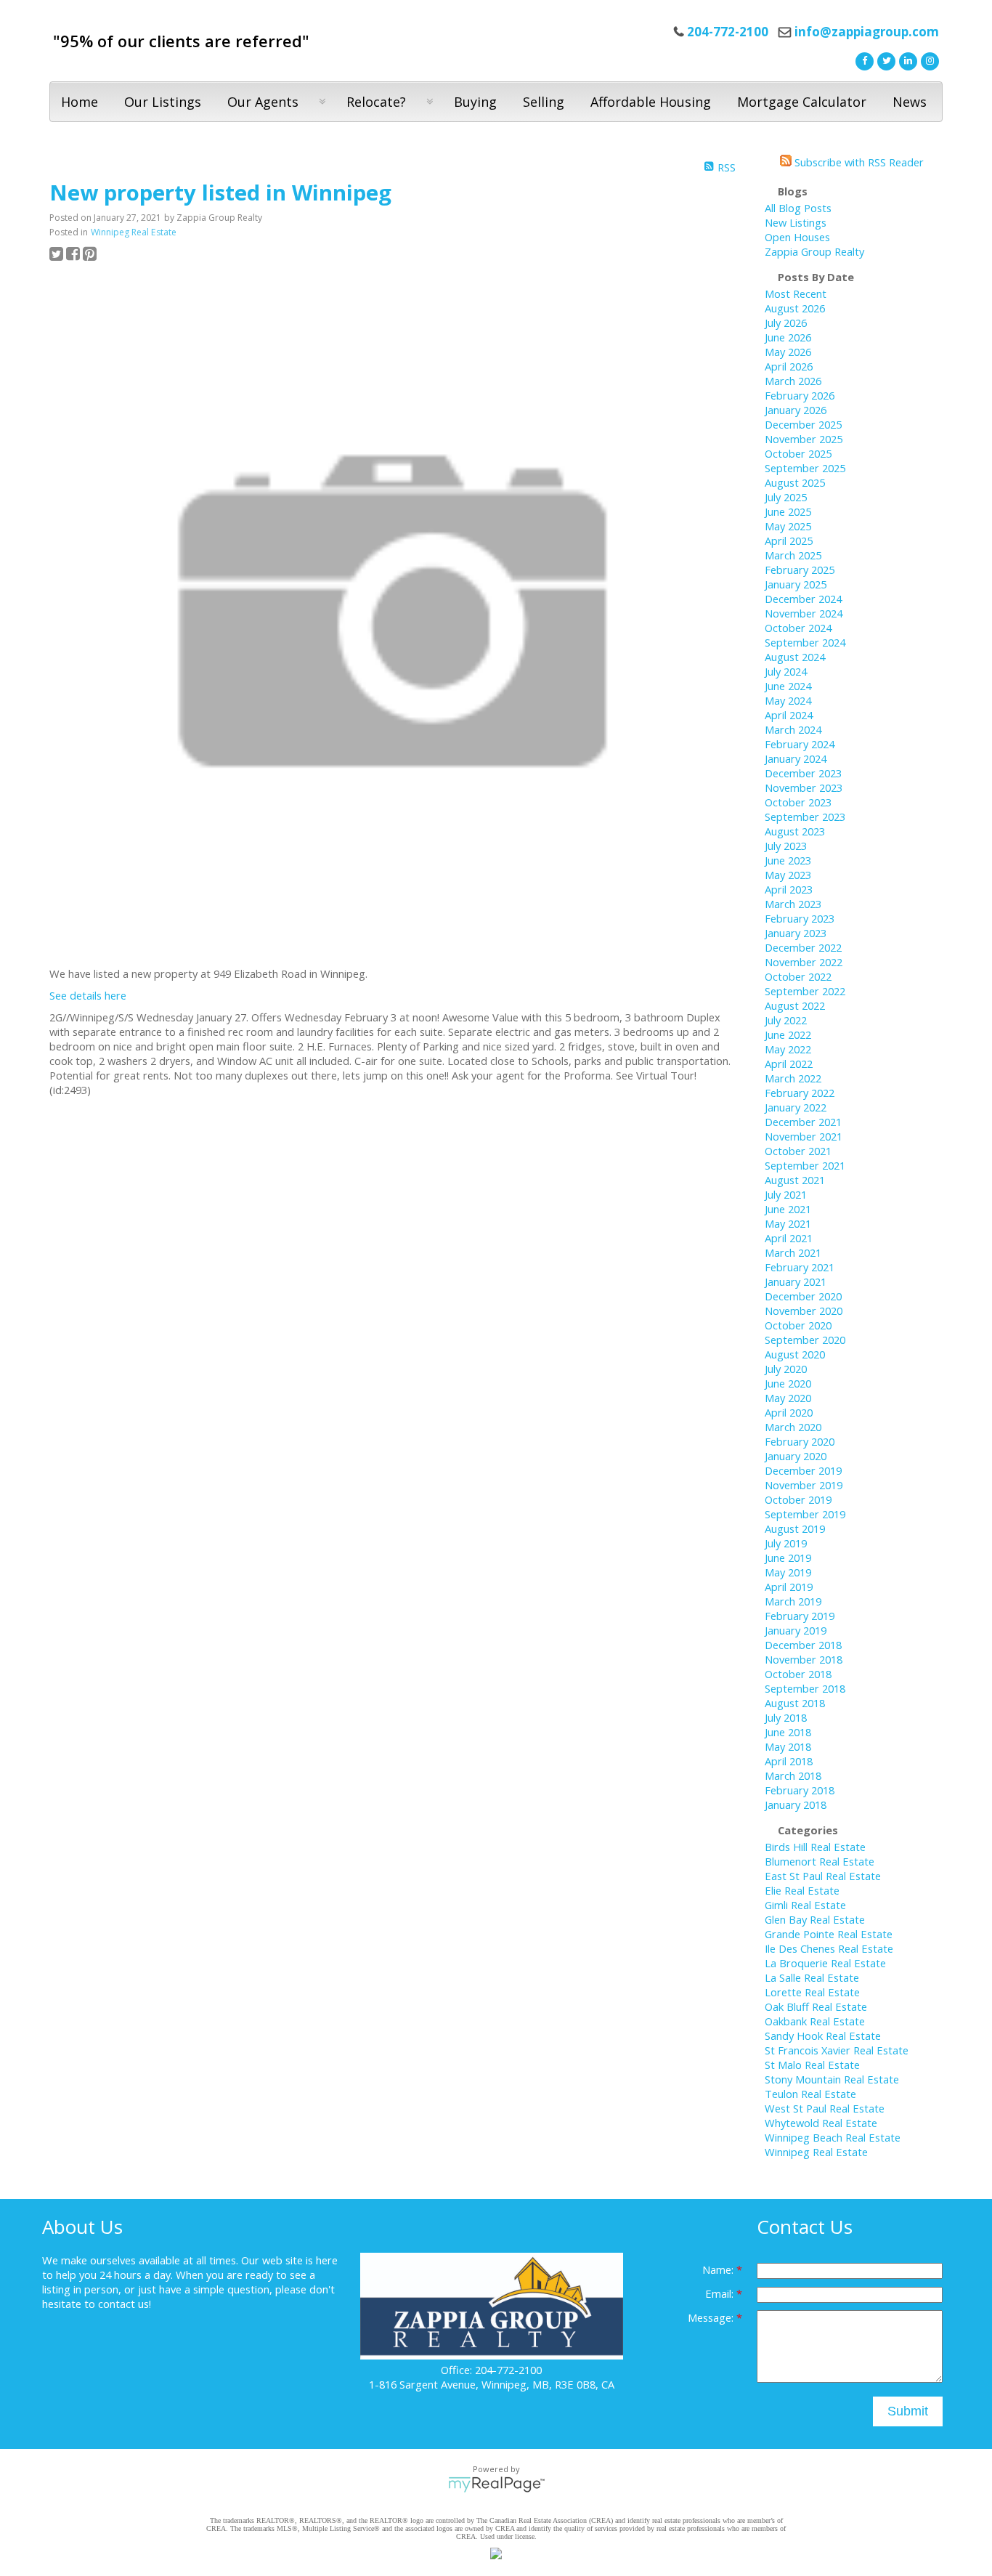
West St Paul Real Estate (825, 2108)
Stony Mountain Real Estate (832, 2079)
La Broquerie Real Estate (825, 1963)
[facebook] (863, 60)
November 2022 (804, 962)
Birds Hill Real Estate (815, 1847)
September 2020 (805, 1340)
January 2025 (796, 584)
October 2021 (798, 1151)
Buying (475, 102)
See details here (88, 995)
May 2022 (788, 1049)
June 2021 (788, 1209)
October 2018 (798, 1674)
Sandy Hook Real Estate (823, 2036)
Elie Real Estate (802, 1890)
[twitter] (885, 60)
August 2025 (795, 482)
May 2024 (788, 700)
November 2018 (804, 1659)
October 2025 (798, 453)
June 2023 (788, 860)
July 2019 (786, 1543)
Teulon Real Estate (810, 2094)
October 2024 (798, 628)
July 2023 (786, 846)
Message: (712, 2317)
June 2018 (788, 1732)
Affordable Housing (651, 102)
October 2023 (798, 802)
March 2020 (793, 1427)
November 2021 (804, 1136)
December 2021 (803, 1122)
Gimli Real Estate (805, 1905)
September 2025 (805, 468)
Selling (544, 102)
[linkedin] (906, 60)
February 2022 (800, 1093)
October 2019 (798, 1499)
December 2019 (803, 1470)
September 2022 (805, 991)
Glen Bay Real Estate (815, 1919)
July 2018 (786, 1717)
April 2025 (789, 540)
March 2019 (793, 1601)
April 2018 (789, 1761)
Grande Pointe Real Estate (829, 1934)
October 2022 (798, 976)
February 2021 (800, 1267)
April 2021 (789, 1238)
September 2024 (805, 642)
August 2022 (795, 1005)
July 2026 (786, 323)
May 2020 (788, 1398)
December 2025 (803, 424)
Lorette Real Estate (812, 1992)
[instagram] (928, 60)
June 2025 (788, 511)
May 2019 (788, 1572)
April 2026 (789, 366)
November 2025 (804, 439)
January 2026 (796, 410)
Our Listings (163, 102)
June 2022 (788, 1034)
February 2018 (800, 1790)
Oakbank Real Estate (815, 2021)
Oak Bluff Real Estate (816, 2006)
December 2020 (803, 1296)
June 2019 (788, 1558)
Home (80, 102)
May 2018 (788, 1746)
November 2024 (804, 613)
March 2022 (793, 1078)
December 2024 (803, 599)
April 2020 (789, 1412)
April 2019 (789, 1587)
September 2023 (805, 817)
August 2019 (795, 1528)
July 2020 (786, 1369)
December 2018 (803, 1645)
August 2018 (795, 1703)
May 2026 (788, 352)
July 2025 (786, 497)
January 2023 (796, 933)
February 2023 (800, 918)
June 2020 (788, 1383)
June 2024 (788, 686)
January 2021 (796, 1281)
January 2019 (796, 1630)
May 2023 (788, 875)
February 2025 (800, 570)
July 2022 (786, 1020)
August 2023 (795, 831)
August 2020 (795, 1354)
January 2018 (796, 1805)
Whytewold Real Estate (821, 2123)
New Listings (796, 222)
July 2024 (786, 671)
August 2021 (795, 1180)
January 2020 (796, 1456)
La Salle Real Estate (812, 1977)
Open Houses (797, 237)
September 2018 (805, 1688)
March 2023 (793, 904)
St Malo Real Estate (812, 2065)
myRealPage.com (496, 2484)
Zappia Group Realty (814, 251)
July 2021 (786, 1194)
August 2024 (795, 657)
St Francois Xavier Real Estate (837, 2050)
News (910, 102)
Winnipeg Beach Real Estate (833, 2137)
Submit (908, 2411)
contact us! (125, 2304)
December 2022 (803, 947)
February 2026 (800, 395)
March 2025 (793, 555)
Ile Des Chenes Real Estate (829, 1948)
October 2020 (798, 1325)
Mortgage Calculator (802, 102)
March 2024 (793, 729)
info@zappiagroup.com (867, 32)
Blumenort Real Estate (820, 1861)
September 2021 (805, 1165)
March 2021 (793, 1252)
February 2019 (800, 1616)
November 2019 (804, 1485)
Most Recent (796, 293)
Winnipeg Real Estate (134, 232)
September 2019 (805, 1514)
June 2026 (788, 337)
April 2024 (789, 715)
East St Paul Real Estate (823, 1876)
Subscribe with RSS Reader (858, 162)
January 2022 (796, 1107)
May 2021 (788, 1223)
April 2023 (789, 889)
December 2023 (803, 773)
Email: (721, 2293)
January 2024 (796, 758)
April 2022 (789, 1064)
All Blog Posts (798, 208)
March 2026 (793, 381)
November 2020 (804, 1311)
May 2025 (788, 526)
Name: (719, 2269)
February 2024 (800, 744)
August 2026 (795, 308)
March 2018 (793, 1775)
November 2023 (804, 787)
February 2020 (800, 1441)
